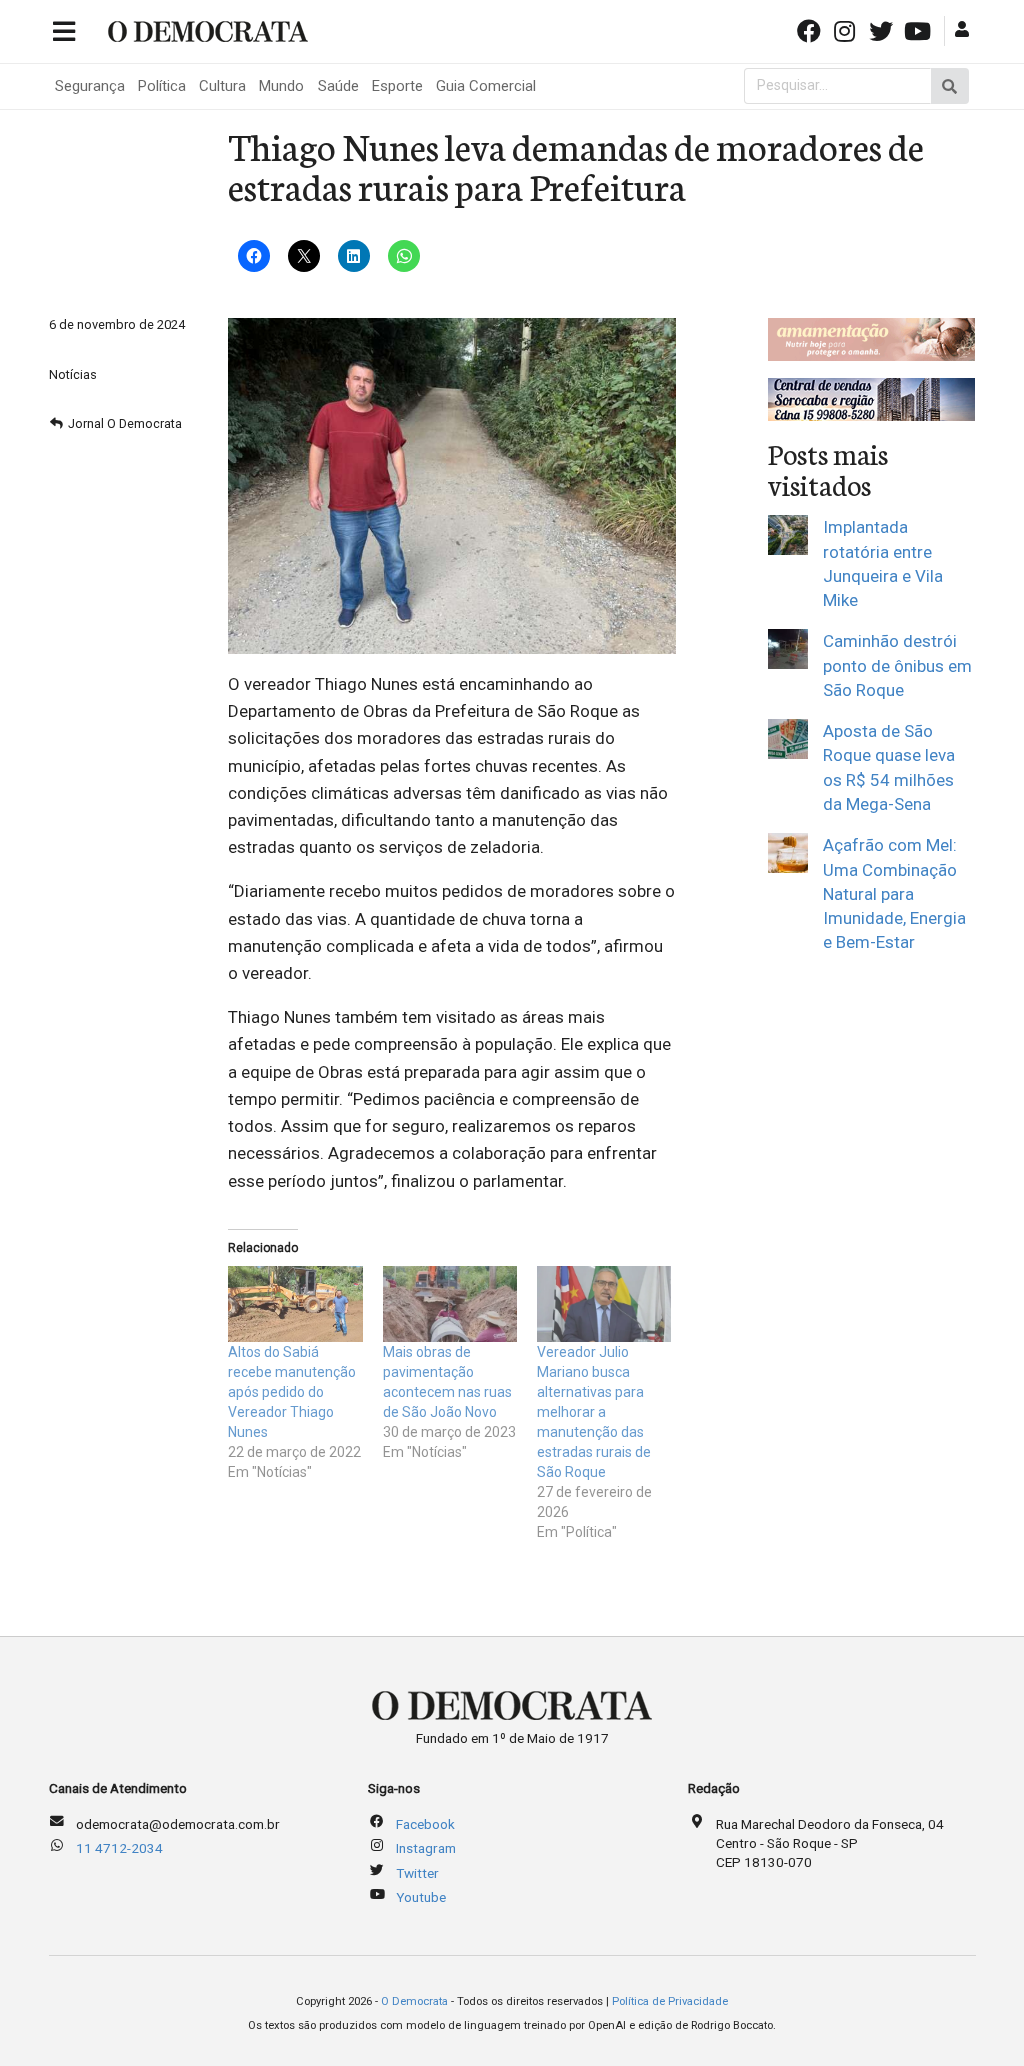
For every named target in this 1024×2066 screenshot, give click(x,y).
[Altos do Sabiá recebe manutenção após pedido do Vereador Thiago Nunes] (295, 1304)
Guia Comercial (486, 86)
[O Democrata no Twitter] (883, 29)
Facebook (425, 1824)
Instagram (426, 1848)
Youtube (421, 1897)
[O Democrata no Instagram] (847, 29)
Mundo (281, 86)
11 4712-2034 (119, 1848)
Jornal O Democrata (125, 423)
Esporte (397, 86)
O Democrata (414, 2001)
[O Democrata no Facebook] (810, 29)
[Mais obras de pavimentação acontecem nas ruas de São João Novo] (450, 1304)
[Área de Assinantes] (964, 29)
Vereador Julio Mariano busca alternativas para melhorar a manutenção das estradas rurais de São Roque (594, 1412)
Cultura (222, 86)
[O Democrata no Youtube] (919, 29)
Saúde (338, 86)
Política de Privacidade (670, 2001)
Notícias (73, 374)
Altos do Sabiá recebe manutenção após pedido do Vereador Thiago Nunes (292, 1392)
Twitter (417, 1873)
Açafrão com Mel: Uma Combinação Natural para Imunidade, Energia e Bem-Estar (894, 893)
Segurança (90, 86)
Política (162, 86)
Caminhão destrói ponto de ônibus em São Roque (897, 665)
